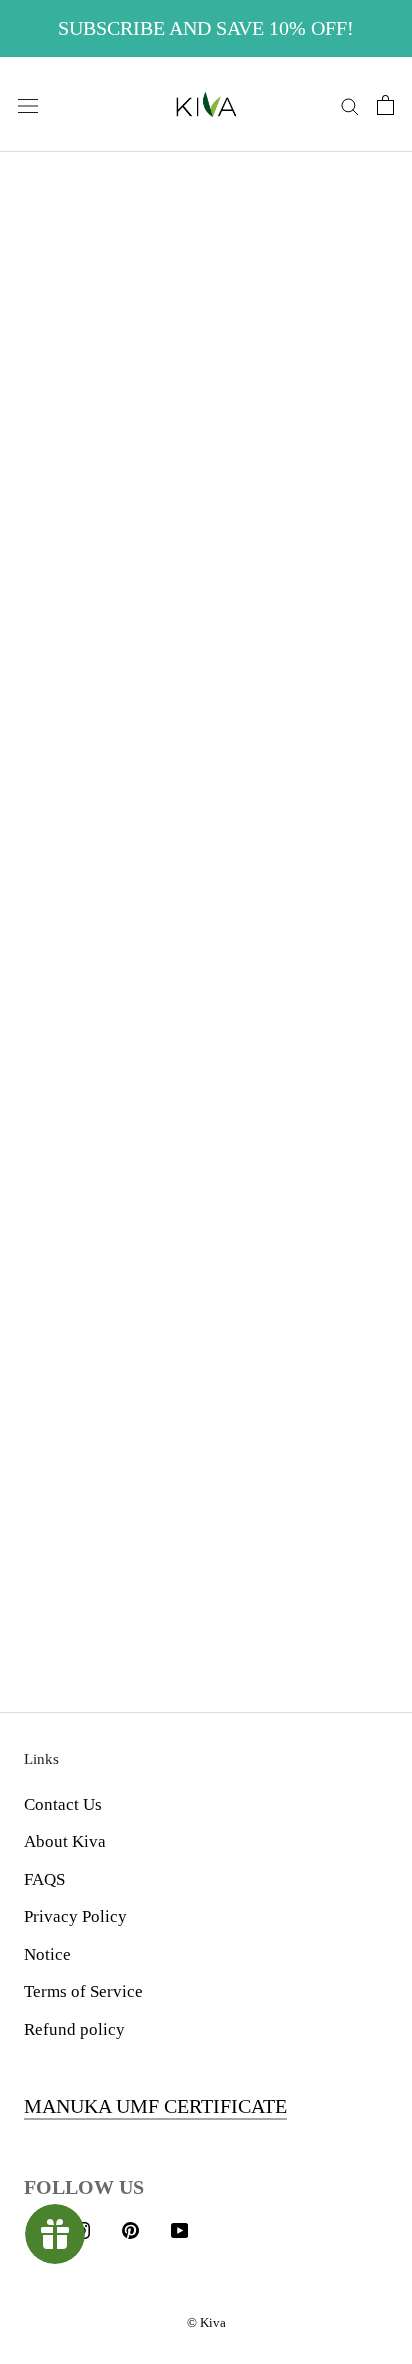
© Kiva (206, 2322)
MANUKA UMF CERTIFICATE (155, 2106)
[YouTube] (179, 2229)
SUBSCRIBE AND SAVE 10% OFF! (206, 28)
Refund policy (74, 2029)
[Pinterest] (130, 2229)
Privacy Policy (75, 1916)
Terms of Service (83, 1991)
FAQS (44, 1879)
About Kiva (65, 1841)
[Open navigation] (28, 104)
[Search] (350, 104)
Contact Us (63, 1804)
